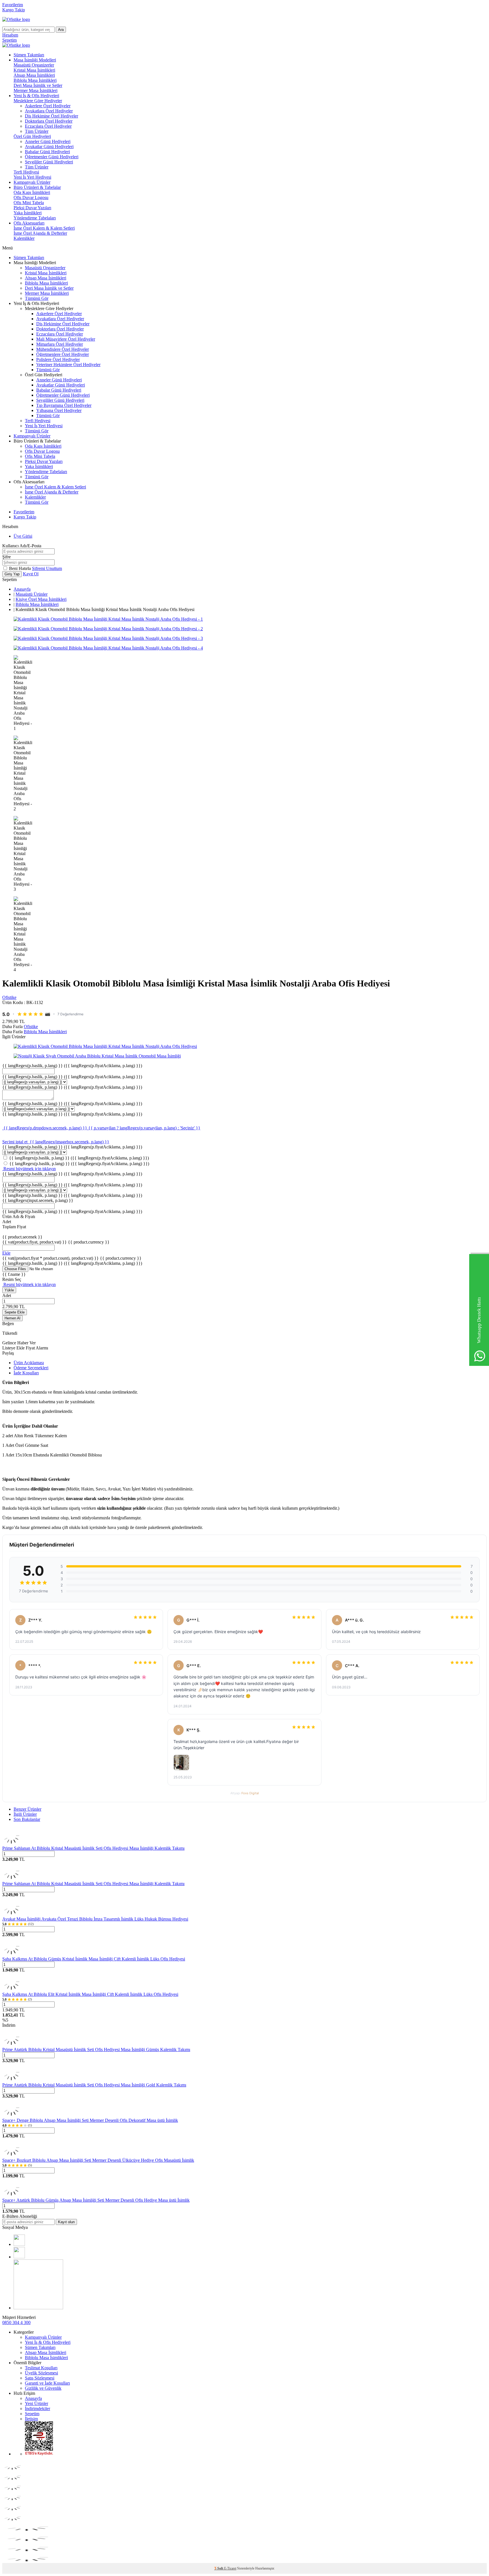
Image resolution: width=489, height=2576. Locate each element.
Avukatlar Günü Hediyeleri (49, 147)
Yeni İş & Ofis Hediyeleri (36, 96)
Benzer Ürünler (27, 1809)
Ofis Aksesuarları (29, 223)
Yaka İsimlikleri (28, 213)
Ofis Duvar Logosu (31, 197)
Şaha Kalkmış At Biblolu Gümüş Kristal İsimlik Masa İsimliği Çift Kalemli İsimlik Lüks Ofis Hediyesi (94, 1959)
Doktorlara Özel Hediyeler (49, 121)
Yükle (9, 1290)
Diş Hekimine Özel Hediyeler (52, 116)
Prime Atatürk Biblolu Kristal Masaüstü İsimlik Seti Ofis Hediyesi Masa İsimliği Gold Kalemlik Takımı (94, 2085)
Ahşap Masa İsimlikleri (34, 75)
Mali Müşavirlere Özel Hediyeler (66, 339)
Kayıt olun (66, 2222)
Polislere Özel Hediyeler (58, 359)
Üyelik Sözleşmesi (41, 2373)
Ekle (6, 1253)
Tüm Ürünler (37, 131)
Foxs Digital (250, 1793)
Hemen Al (12, 1318)
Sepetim (32, 2414)
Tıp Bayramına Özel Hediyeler (64, 405)
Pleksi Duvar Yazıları (32, 208)
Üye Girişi (23, 536)
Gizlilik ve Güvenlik (43, 2388)
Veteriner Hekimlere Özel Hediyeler (68, 365)
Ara (61, 30)
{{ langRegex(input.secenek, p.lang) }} (38, 1200)
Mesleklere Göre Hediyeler (38, 101)
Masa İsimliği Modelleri (35, 60)
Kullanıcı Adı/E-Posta (22, 546)
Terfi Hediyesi (26, 172)
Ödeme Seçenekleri (31, 1368)
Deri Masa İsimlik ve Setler (38, 85)
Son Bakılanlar (27, 1819)
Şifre (7, 557)
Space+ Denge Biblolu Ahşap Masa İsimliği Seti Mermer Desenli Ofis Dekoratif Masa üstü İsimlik (90, 2120)
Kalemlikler (24, 238)
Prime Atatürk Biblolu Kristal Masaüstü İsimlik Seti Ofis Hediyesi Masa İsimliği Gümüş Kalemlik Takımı (96, 2050)
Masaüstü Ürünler (32, 594)
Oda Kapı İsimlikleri (32, 192)
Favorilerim (13, 5)
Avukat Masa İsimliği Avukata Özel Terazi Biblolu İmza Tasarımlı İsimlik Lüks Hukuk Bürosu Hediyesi (95, 1919)
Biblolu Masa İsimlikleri (35, 80)
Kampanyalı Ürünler (32, 182)
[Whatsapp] (38, 2308)
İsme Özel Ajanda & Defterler (40, 233)
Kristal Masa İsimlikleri (34, 70)
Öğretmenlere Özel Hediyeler (63, 354)
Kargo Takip (14, 10)
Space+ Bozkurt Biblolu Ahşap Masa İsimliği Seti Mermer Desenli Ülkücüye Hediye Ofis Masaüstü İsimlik (98, 2160)
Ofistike (9, 997)
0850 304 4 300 (16, 2322)
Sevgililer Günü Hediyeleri (49, 162)
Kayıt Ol (31, 574)
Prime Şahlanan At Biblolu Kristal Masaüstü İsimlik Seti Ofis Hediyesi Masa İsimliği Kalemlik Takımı (93, 1848)
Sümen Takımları (29, 55)
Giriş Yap (12, 574)
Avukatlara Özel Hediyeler (49, 111)
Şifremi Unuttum (47, 568)
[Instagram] (19, 2257)
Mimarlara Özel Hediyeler (60, 344)
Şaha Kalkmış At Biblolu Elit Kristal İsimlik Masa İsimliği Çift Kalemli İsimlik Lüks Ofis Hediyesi (90, 1994)
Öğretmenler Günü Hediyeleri (52, 157)
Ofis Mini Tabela (29, 203)
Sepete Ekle (15, 1312)
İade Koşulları (26, 1373)
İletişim (31, 2419)
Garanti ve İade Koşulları (47, 2383)
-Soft (219, 2568)
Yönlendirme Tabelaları (35, 218)
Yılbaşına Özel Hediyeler (59, 410)
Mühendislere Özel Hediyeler (63, 349)
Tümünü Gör (37, 298)
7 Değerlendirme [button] (70, 1014)
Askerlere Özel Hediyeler (48, 106)
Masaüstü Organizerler (34, 65)
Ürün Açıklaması (29, 1363)
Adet (7, 1296)
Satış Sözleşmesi (40, 2378)
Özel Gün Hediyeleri (32, 136)
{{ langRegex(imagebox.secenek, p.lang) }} (69, 1142)
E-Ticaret (230, 2568)
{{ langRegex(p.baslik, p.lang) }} (72, 1066)
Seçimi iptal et (15, 1142)
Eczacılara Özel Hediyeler (48, 126)
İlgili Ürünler (25, 1814)
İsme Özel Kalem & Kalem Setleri (44, 228)
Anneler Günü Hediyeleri (48, 141)
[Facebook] (19, 2244)
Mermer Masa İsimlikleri (36, 90)
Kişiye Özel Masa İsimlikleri (41, 599)
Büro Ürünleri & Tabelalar (37, 187)
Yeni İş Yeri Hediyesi (32, 177)
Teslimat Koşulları (41, 2368)
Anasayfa (22, 589)
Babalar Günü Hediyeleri (47, 152)
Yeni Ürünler (37, 2403)
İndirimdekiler (37, 2409)
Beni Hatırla (21, 568)
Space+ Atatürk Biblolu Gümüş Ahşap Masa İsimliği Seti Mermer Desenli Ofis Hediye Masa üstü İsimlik (96, 2200)
